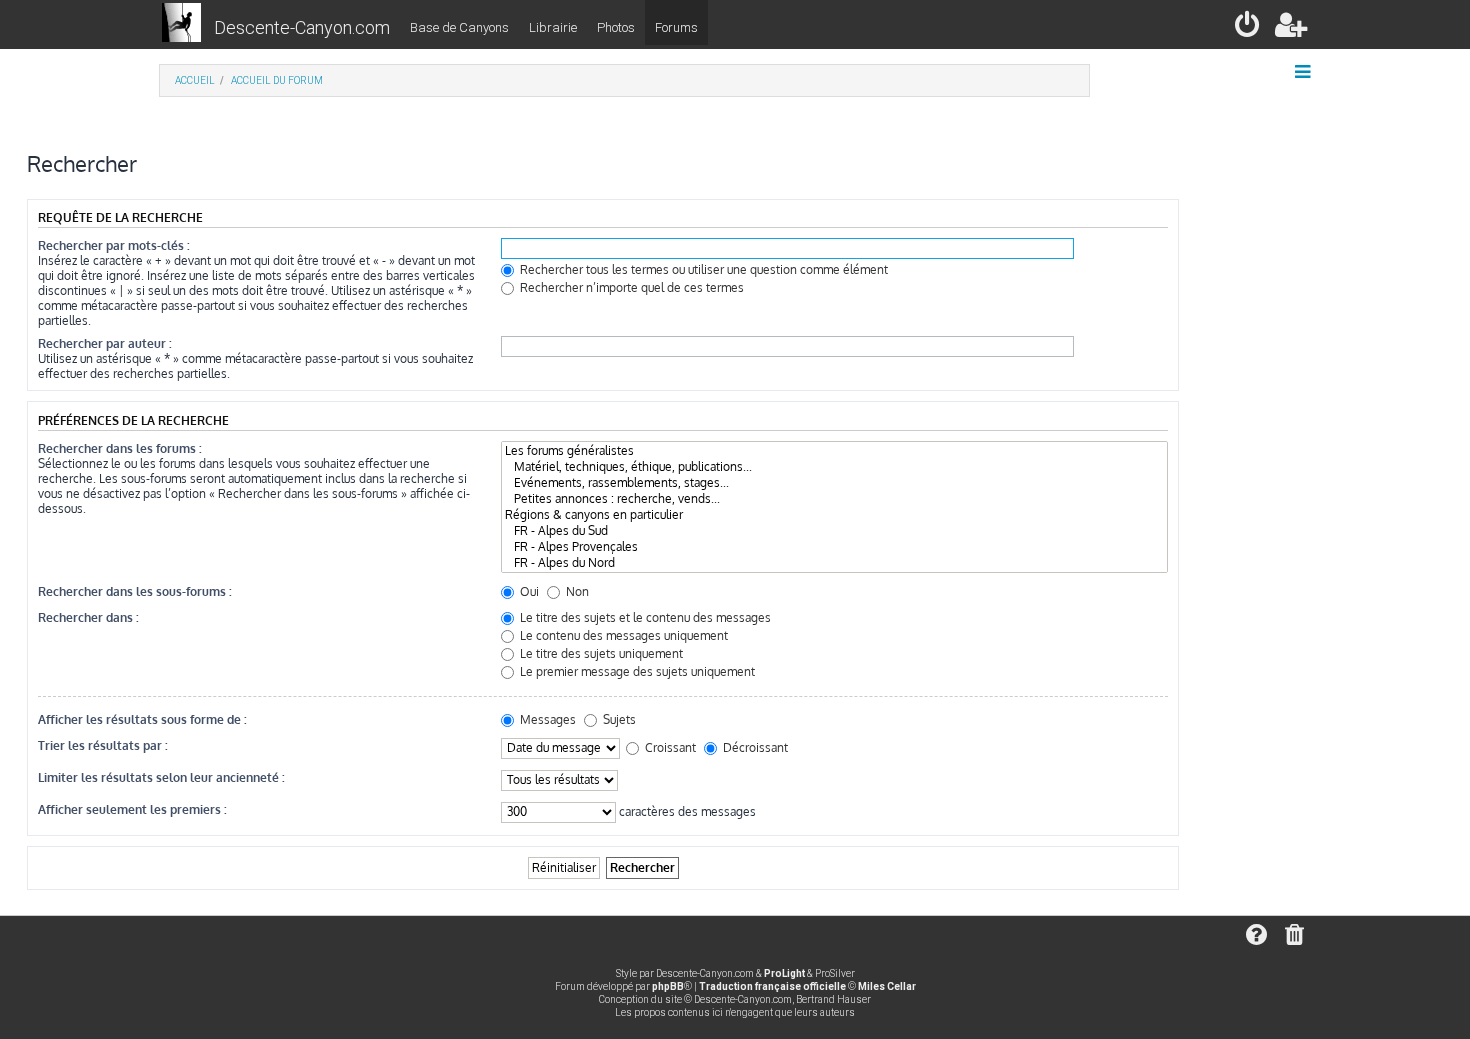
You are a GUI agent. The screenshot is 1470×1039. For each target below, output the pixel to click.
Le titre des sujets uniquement (600, 653)
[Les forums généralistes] (834, 451)
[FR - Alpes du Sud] (834, 531)
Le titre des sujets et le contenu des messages (644, 617)
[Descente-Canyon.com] (181, 24)
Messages (546, 719)
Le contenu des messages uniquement (622, 635)
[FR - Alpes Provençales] (834, 547)
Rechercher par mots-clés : (114, 245)
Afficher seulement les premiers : (132, 809)
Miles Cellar (887, 986)
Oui (528, 591)
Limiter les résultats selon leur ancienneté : (161, 777)
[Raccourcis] (1304, 72)
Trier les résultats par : (103, 745)
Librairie (553, 27)
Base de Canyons (459, 27)
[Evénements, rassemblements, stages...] (834, 483)
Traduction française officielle (772, 986)
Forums (676, 27)
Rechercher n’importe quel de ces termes (630, 287)
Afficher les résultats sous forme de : (142, 719)
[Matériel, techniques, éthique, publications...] (834, 467)
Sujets (618, 719)
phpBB (668, 986)
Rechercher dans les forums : (120, 448)
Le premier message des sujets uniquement (636, 671)
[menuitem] (1248, 28)
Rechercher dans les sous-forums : (135, 591)
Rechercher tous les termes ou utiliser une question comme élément (702, 269)
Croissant (669, 747)
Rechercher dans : (88, 617)
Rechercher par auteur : (105, 343)
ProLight (784, 973)
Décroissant (754, 747)
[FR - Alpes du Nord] (834, 563)
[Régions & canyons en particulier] (834, 515)
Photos (616, 27)
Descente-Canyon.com (302, 27)
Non (576, 591)
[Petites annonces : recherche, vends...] (834, 499)
